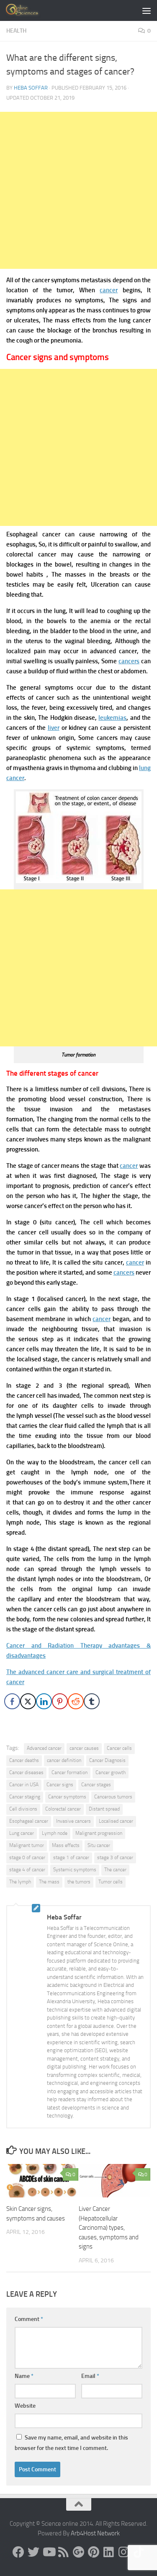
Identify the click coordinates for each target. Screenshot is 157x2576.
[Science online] (18, 2552)
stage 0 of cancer (27, 1857)
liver (54, 728)
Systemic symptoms (75, 1870)
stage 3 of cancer (115, 1857)
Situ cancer (99, 1845)
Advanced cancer (44, 1748)
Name (24, 2376)
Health (16, 31)
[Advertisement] (78, 190)
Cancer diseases (26, 1772)
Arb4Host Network (95, 2533)
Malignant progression (99, 1833)
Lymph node (55, 1833)
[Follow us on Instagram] (124, 2552)
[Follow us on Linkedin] (109, 2552)
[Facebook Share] (12, 1701)
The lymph (20, 1882)
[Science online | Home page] (29, 10)
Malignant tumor (27, 1845)
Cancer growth (111, 1772)
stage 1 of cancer (71, 1857)
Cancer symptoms (67, 1797)
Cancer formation (69, 1772)
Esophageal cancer (29, 1821)
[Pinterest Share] (60, 1701)
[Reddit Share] (76, 1701)
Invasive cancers (73, 1821)
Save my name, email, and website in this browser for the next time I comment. (71, 2443)
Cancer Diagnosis (107, 1760)
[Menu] (147, 10)
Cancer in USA (24, 1785)
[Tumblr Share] (92, 1701)
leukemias (112, 718)
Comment (29, 2319)
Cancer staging (25, 1797)
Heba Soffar (31, 88)
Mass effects (66, 1845)
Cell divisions (23, 1809)
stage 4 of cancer (27, 1870)
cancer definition (64, 1760)
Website (25, 2406)
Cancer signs (60, 1785)
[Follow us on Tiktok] (139, 2552)
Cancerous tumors (113, 1797)
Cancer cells (119, 1748)
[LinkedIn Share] (44, 1701)
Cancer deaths (24, 1760)
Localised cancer (116, 1821)
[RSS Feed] (64, 2552)
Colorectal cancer (63, 1809)
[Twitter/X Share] (28, 1701)
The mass (49, 1882)
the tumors (79, 1882)
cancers (129, 661)
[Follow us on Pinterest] (94, 2552)
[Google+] (79, 2552)
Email (90, 2376)
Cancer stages (96, 1785)
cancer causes (84, 1748)
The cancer (115, 1870)
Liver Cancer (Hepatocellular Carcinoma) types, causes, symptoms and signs (109, 2228)
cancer (109, 290)
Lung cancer (22, 1833)
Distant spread (104, 1809)
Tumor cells (111, 1882)
